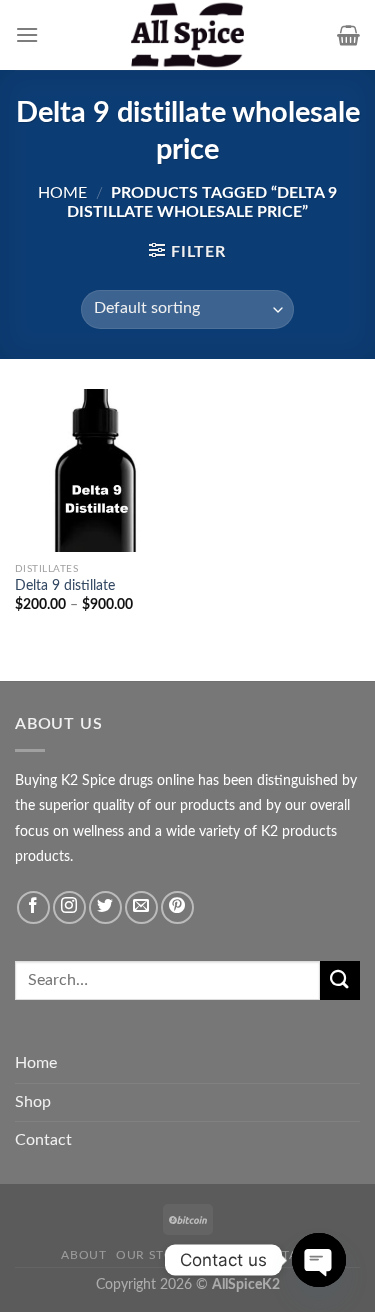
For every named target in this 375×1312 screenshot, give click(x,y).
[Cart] (348, 35)
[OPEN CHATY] (319, 1260)
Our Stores (157, 1255)
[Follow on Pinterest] (177, 907)
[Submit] (340, 980)
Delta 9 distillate (65, 586)
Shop (33, 1102)
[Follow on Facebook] (33, 907)
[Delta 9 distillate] (96, 470)
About (83, 1255)
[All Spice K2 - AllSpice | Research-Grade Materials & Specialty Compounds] (188, 35)
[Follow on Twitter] (105, 907)
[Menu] (27, 34)
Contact (43, 1140)
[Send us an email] (141, 907)
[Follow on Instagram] (69, 907)
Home (62, 193)
